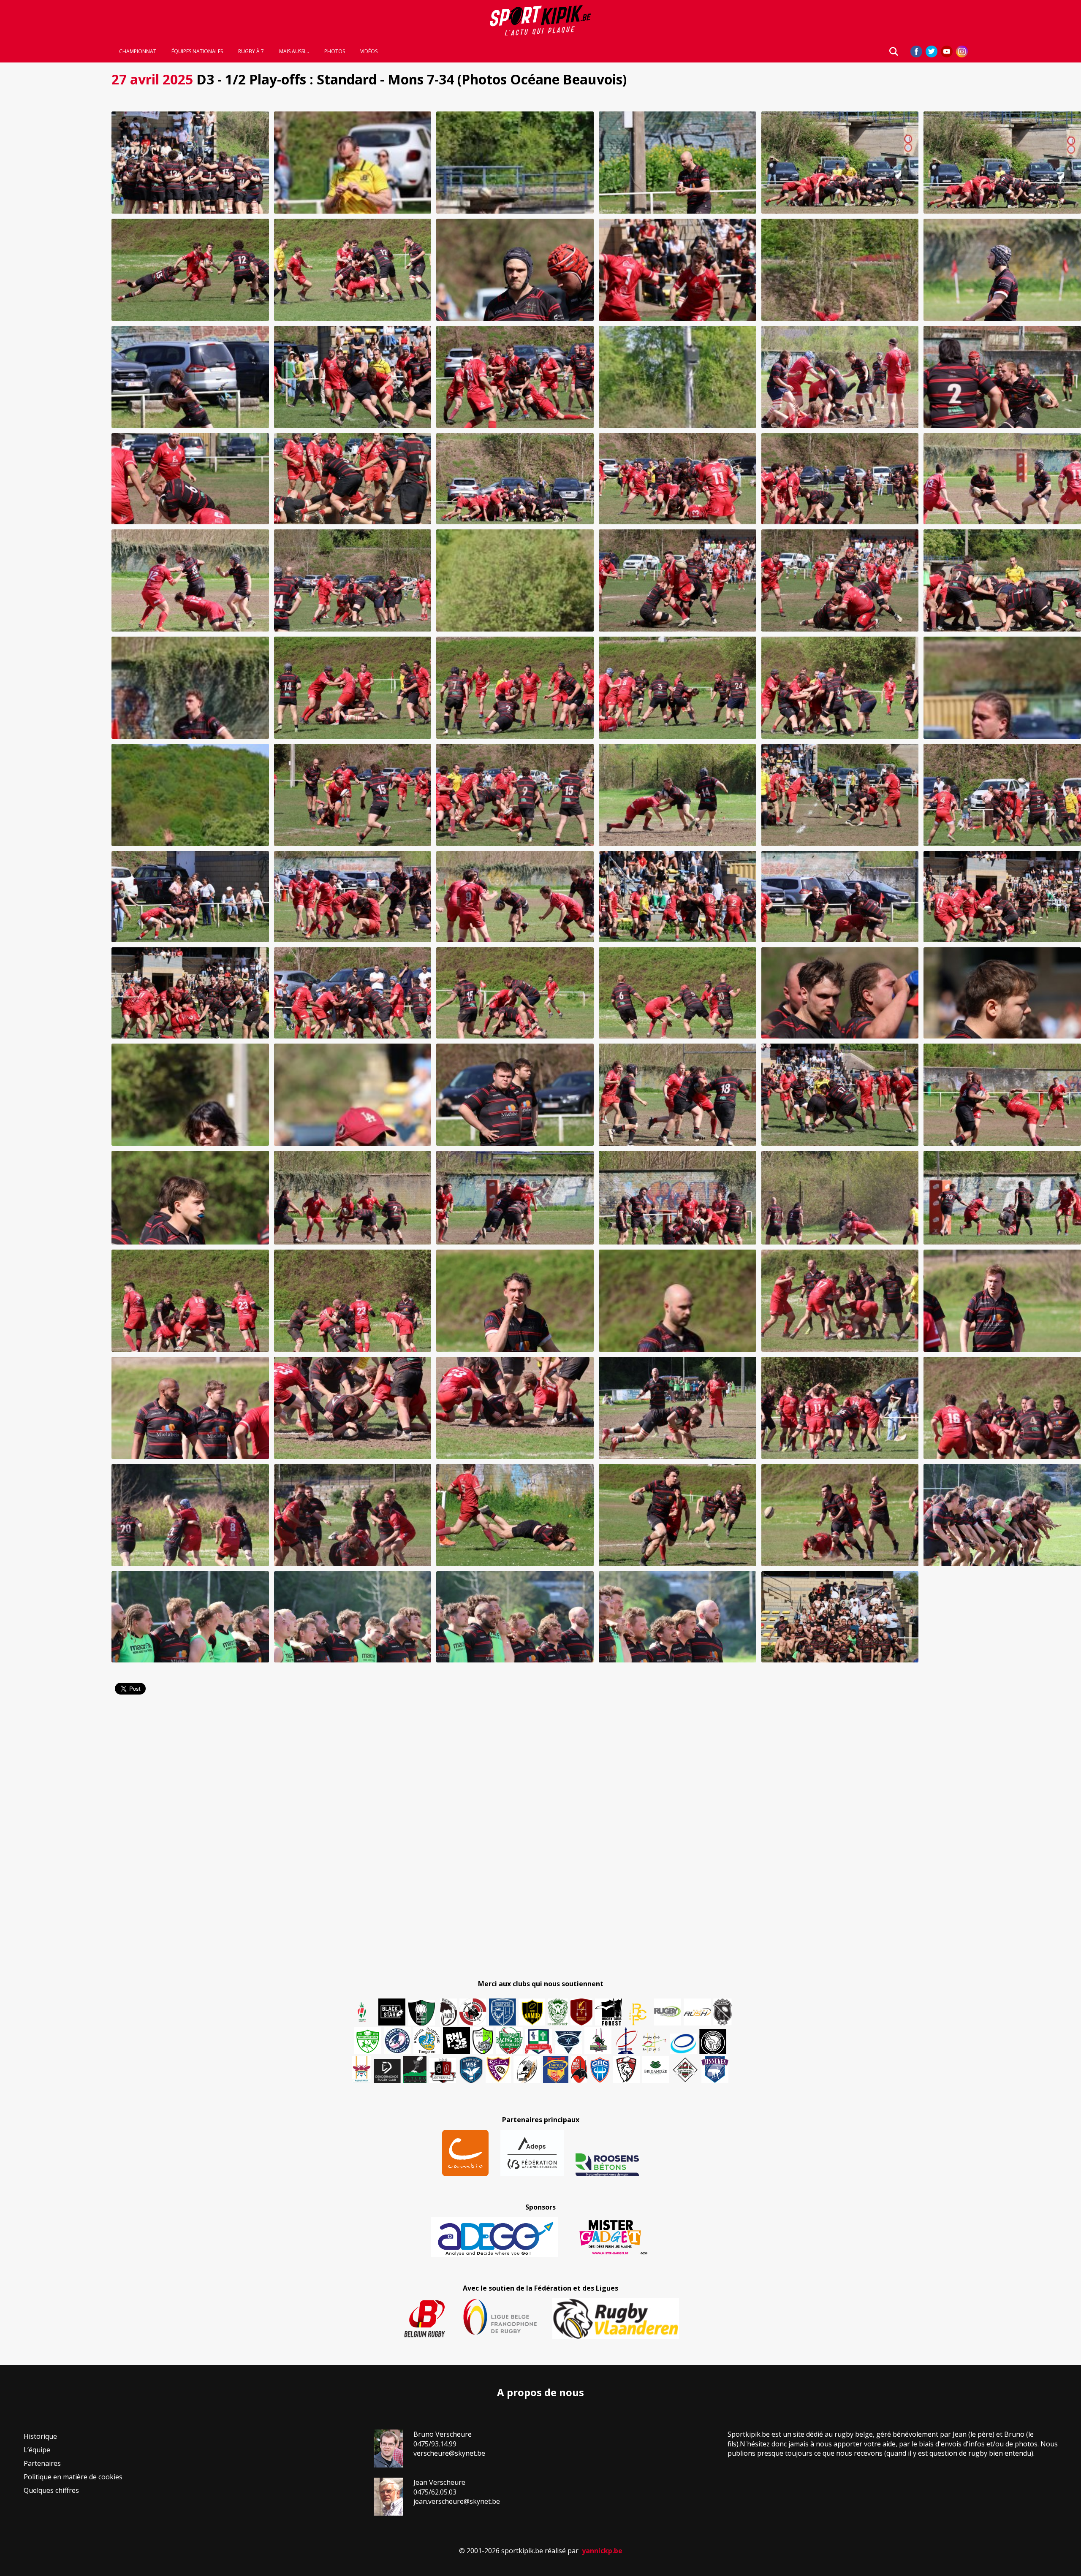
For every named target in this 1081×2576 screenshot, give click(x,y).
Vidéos (369, 52)
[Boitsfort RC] (502, 2012)
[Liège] (626, 2041)
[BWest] (361, 2069)
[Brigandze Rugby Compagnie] (656, 2069)
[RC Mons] (654, 2043)
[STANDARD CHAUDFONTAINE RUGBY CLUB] (626, 2069)
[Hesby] (362, 2013)
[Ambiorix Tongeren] (427, 2041)
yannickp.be (602, 2551)
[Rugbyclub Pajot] (448, 2012)
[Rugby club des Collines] (598, 2041)
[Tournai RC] (556, 2069)
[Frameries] (638, 2014)
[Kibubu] (527, 2069)
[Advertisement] (51, 194)
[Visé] (471, 2069)
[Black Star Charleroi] (392, 2012)
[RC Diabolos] (473, 2012)
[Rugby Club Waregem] (722, 2012)
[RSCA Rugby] (498, 2069)
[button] (190, 163)
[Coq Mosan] (713, 2042)
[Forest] (608, 2012)
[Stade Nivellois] (397, 2041)
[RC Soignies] (668, 2012)
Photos (335, 52)
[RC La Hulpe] (685, 2069)
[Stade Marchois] (483, 2041)
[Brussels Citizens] (581, 2012)
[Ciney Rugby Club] (600, 2069)
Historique (40, 2436)
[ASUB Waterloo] (568, 2043)
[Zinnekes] (715, 2069)
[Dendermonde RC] (387, 2071)
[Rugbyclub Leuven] (683, 2044)
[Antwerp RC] (443, 2070)
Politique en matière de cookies (73, 2477)
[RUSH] (697, 2012)
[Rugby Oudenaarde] (456, 2041)
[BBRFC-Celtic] (539, 2042)
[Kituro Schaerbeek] (415, 2069)
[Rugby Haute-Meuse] (368, 2041)
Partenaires (42, 2463)
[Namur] (532, 2012)
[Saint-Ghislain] (558, 2012)
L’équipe (37, 2450)
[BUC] (579, 2069)
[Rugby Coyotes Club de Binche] (421, 2013)
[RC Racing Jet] (509, 2041)
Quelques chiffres (51, 2490)
